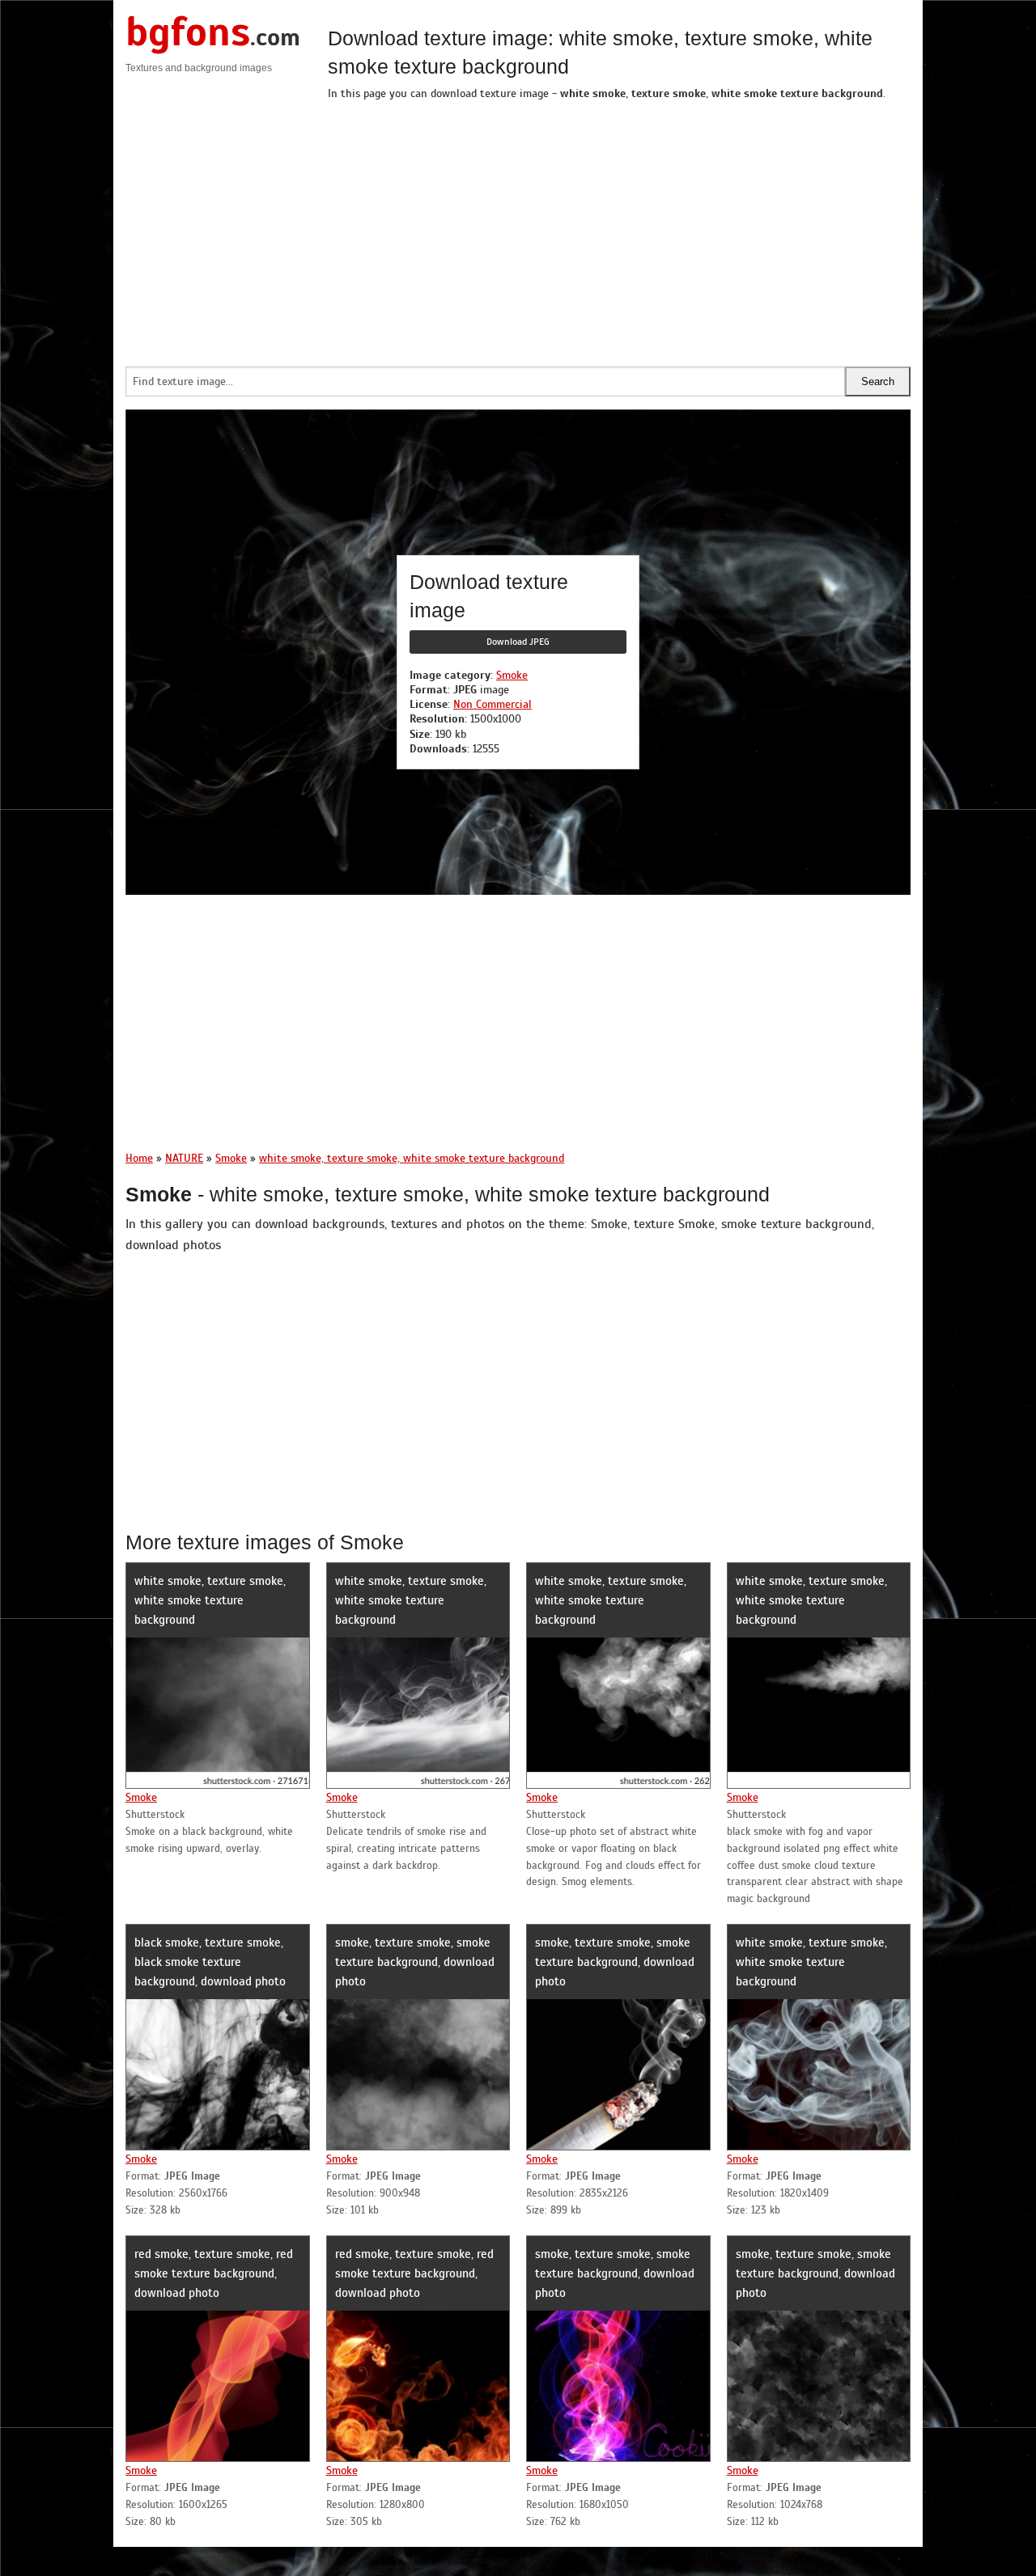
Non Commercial (493, 704)
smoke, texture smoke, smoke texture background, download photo (415, 1962)
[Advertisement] (619, 229)
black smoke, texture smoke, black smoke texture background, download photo (210, 1962)
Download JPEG (518, 642)
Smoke (512, 675)
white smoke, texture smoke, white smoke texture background (210, 1600)
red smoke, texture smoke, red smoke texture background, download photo (214, 2273)
